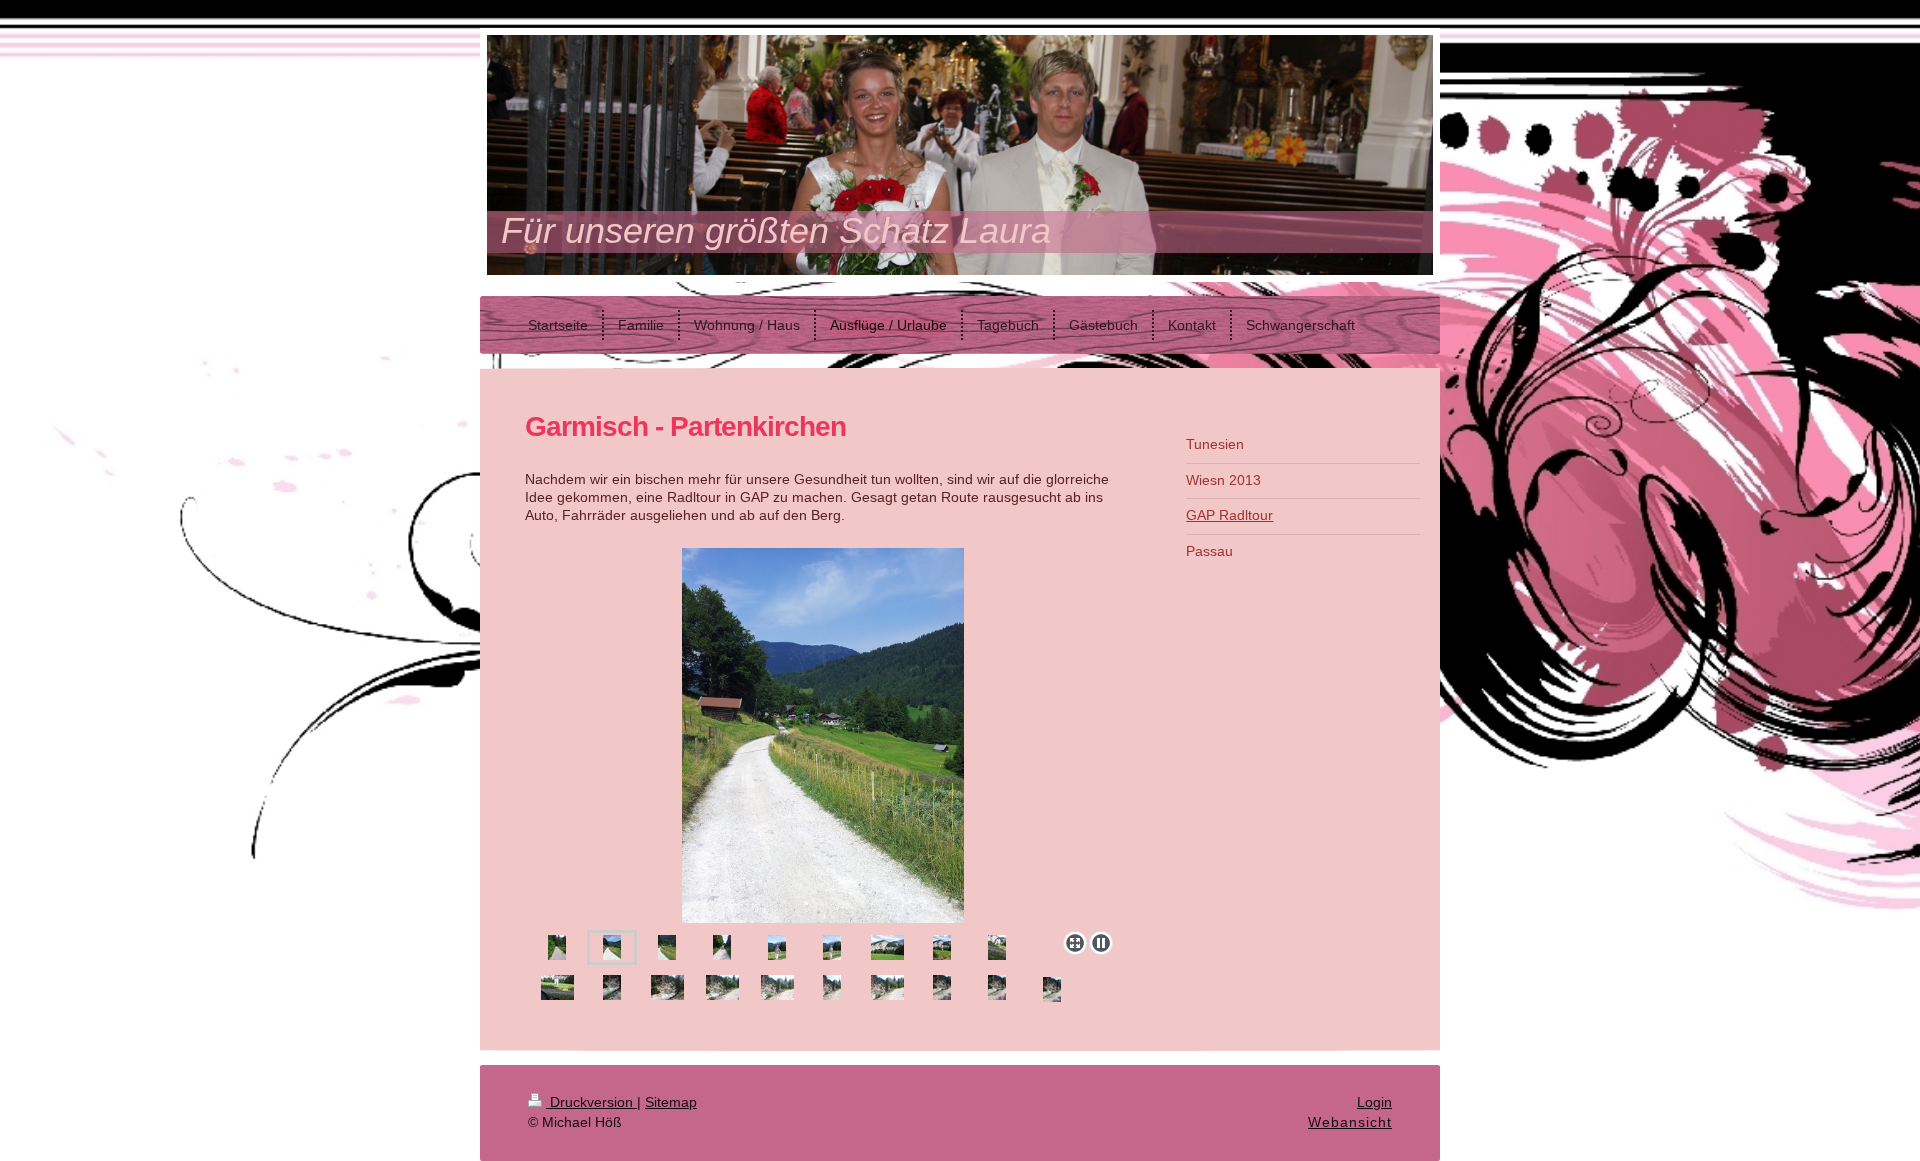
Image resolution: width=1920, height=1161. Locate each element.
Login (1374, 1102)
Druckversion (591, 1102)
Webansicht (1350, 1122)
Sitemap (671, 1102)
